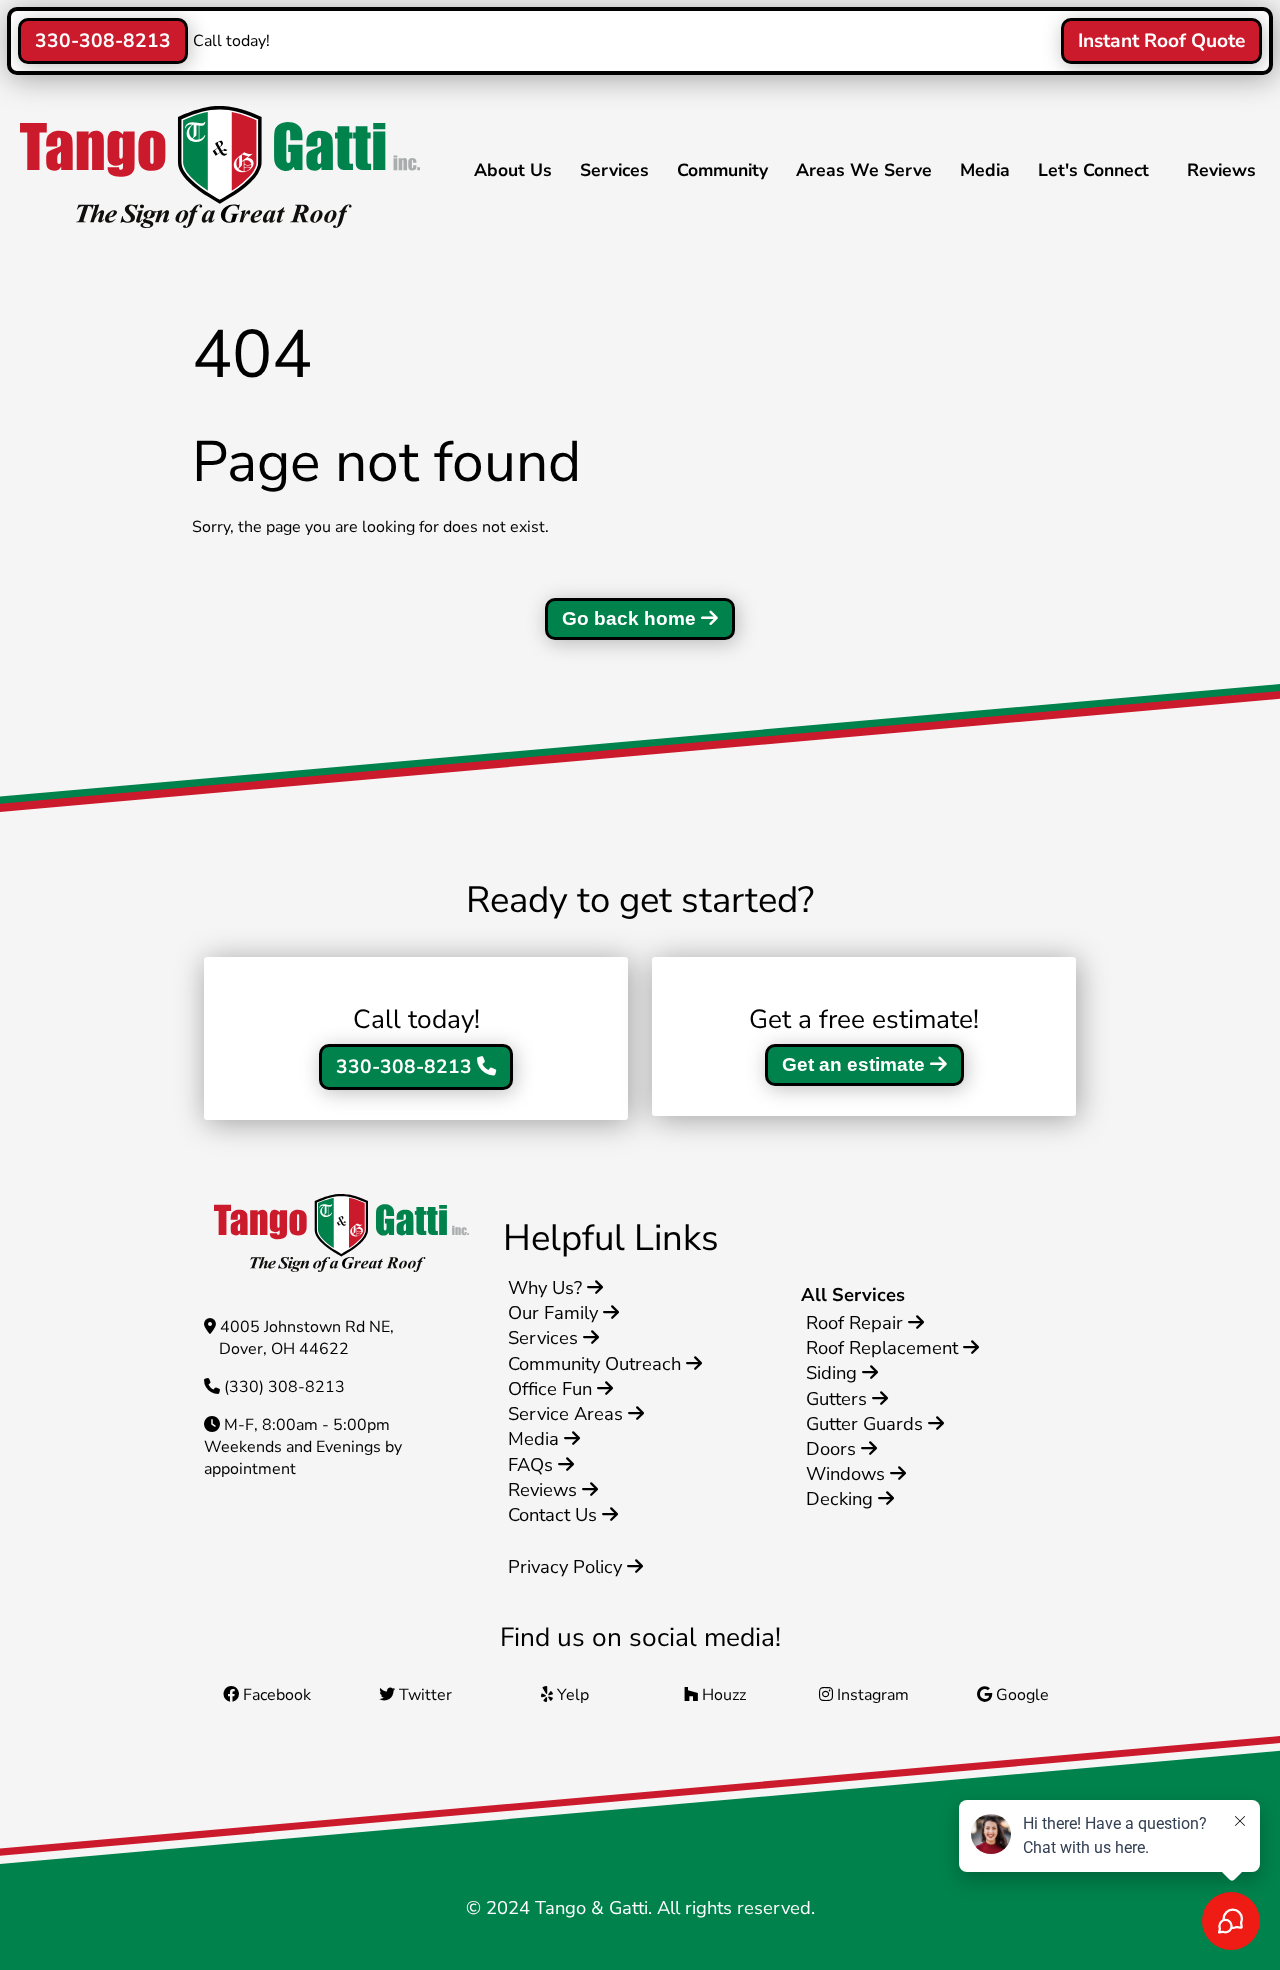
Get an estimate (856, 1064)
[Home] (215, 223)
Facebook (275, 1695)
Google (1020, 1695)
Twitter (423, 1695)
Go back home (631, 618)
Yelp (571, 1695)
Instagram (871, 1695)
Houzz (722, 1695)
